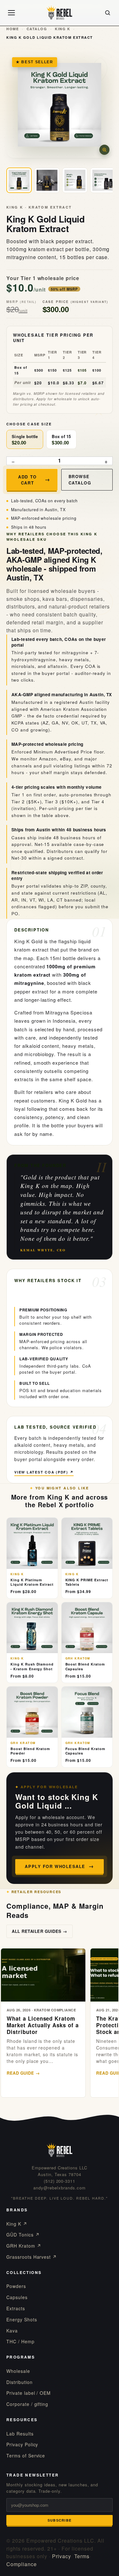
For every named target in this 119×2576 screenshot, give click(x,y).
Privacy (62, 2556)
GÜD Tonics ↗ (23, 2235)
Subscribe (60, 2520)
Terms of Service (26, 2456)
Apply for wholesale (55, 1866)
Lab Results (20, 2434)
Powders (16, 2286)
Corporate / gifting (27, 2404)
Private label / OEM (29, 2393)
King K (63, 29)
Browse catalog (80, 480)
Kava (12, 2331)
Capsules (17, 2297)
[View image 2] (47, 180)
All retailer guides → (40, 1931)
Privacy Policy (22, 2444)
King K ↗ (17, 2224)
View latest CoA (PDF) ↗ (44, 1472)
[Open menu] (11, 13)
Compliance (22, 2564)
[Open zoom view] (104, 150)
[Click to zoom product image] (60, 105)
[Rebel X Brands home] (60, 13)
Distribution (20, 2382)
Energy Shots (22, 2319)
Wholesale (18, 2371)
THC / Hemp (20, 2341)
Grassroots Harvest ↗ (32, 2257)
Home (13, 29)
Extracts (16, 2308)
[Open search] (108, 13)
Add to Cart (27, 480)
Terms (82, 2556)
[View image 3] (75, 180)
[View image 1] (19, 180)
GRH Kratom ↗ (24, 2246)
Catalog (37, 29)
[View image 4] (103, 180)
